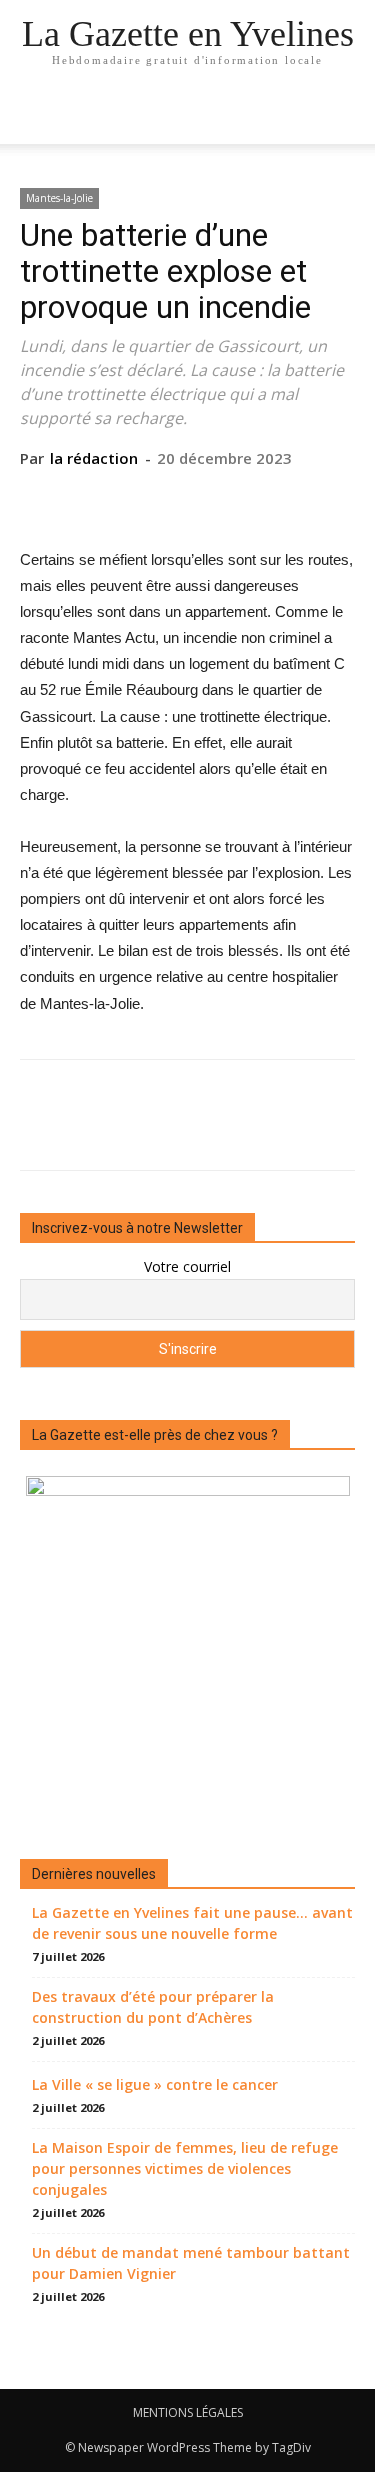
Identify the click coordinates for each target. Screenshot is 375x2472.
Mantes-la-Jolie (59, 198)
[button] (347, 117)
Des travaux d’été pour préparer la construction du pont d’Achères (153, 2007)
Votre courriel (187, 1266)
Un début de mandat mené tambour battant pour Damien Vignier (191, 2263)
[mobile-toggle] (34, 117)
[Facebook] (95, 499)
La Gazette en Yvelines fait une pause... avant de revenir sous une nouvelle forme (192, 1923)
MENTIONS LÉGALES (188, 2412)
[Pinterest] (187, 499)
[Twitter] (141, 499)
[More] (280, 499)
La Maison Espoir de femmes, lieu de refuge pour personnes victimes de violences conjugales (185, 2168)
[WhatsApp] (233, 499)
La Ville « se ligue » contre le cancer (155, 2084)
